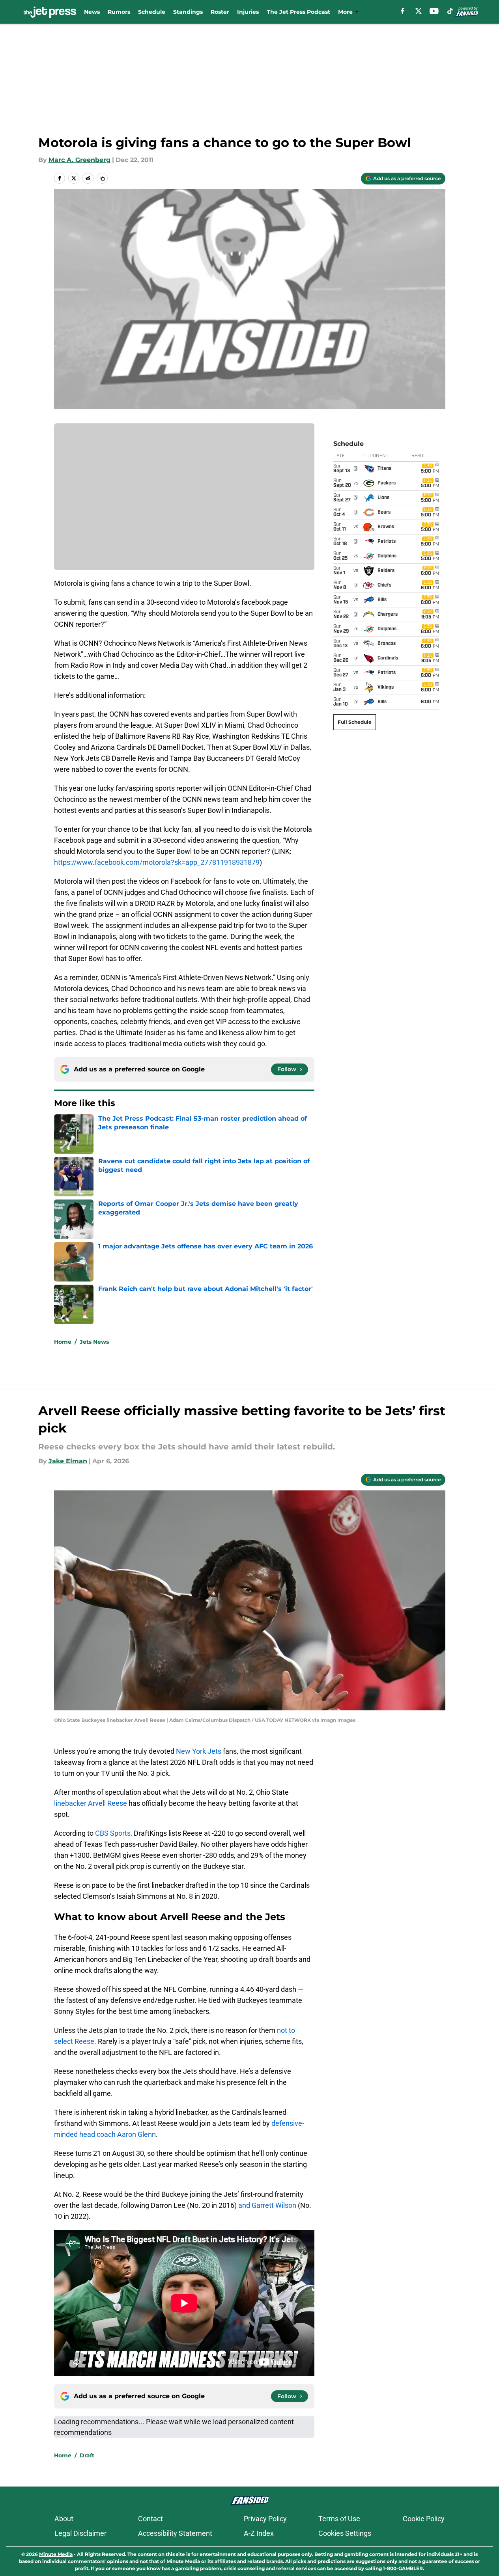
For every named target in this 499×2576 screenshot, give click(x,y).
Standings (188, 12)
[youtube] (434, 11)
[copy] (102, 178)
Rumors (119, 12)
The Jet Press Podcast (298, 12)
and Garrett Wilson (267, 2205)
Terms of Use (339, 2519)
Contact (150, 2519)
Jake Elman (68, 1461)
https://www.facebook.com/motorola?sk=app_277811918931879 (157, 862)
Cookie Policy (424, 2519)
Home (63, 1342)
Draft (87, 2455)
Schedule (152, 12)
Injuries (248, 12)
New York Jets (199, 1751)
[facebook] (403, 11)
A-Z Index (259, 2533)
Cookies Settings (345, 2533)
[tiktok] (450, 11)
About (64, 2519)
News (92, 12)
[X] (419, 11)
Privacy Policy (265, 2519)
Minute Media (56, 2554)
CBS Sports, (114, 1833)
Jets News (94, 1342)
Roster (220, 12)
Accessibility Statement (175, 2533)
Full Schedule (355, 722)
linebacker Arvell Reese (91, 1803)
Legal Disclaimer (80, 2533)
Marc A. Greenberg (79, 160)
